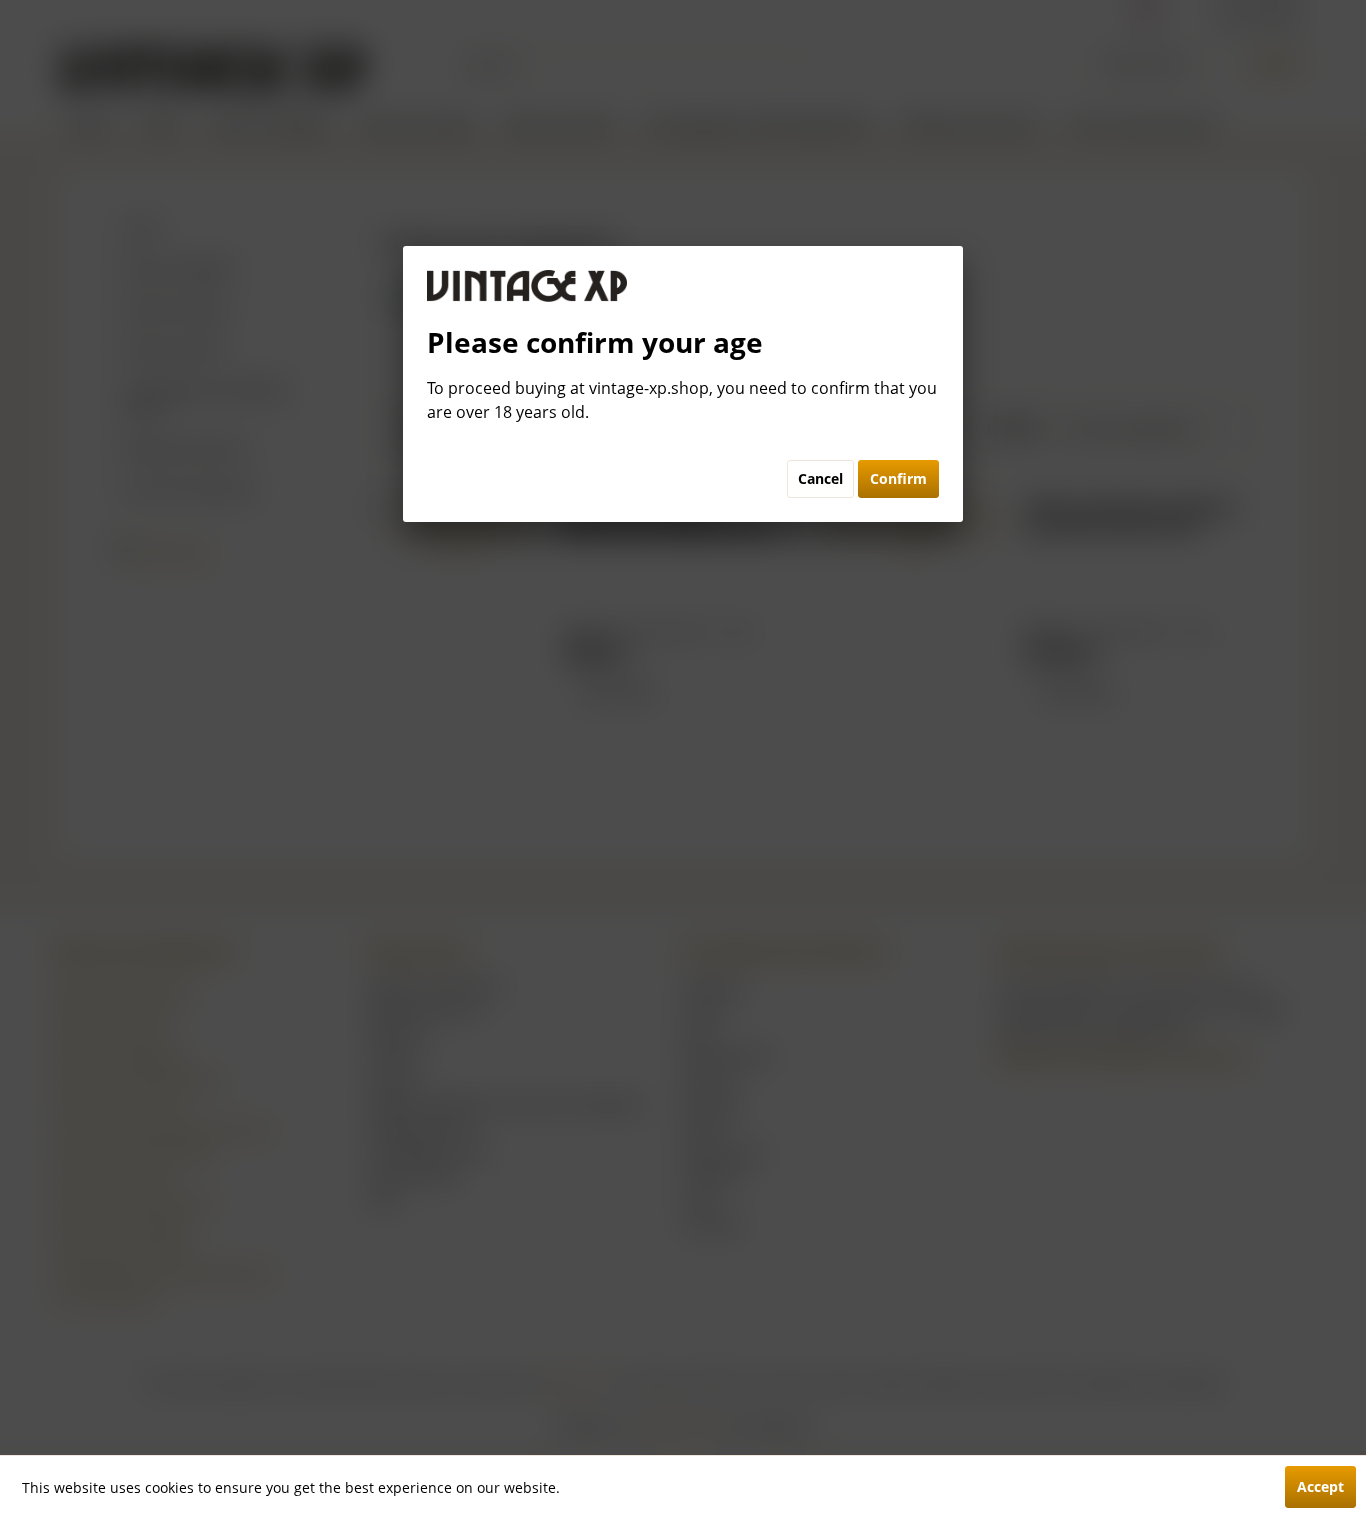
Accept (1320, 1486)
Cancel (820, 478)
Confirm (898, 478)
